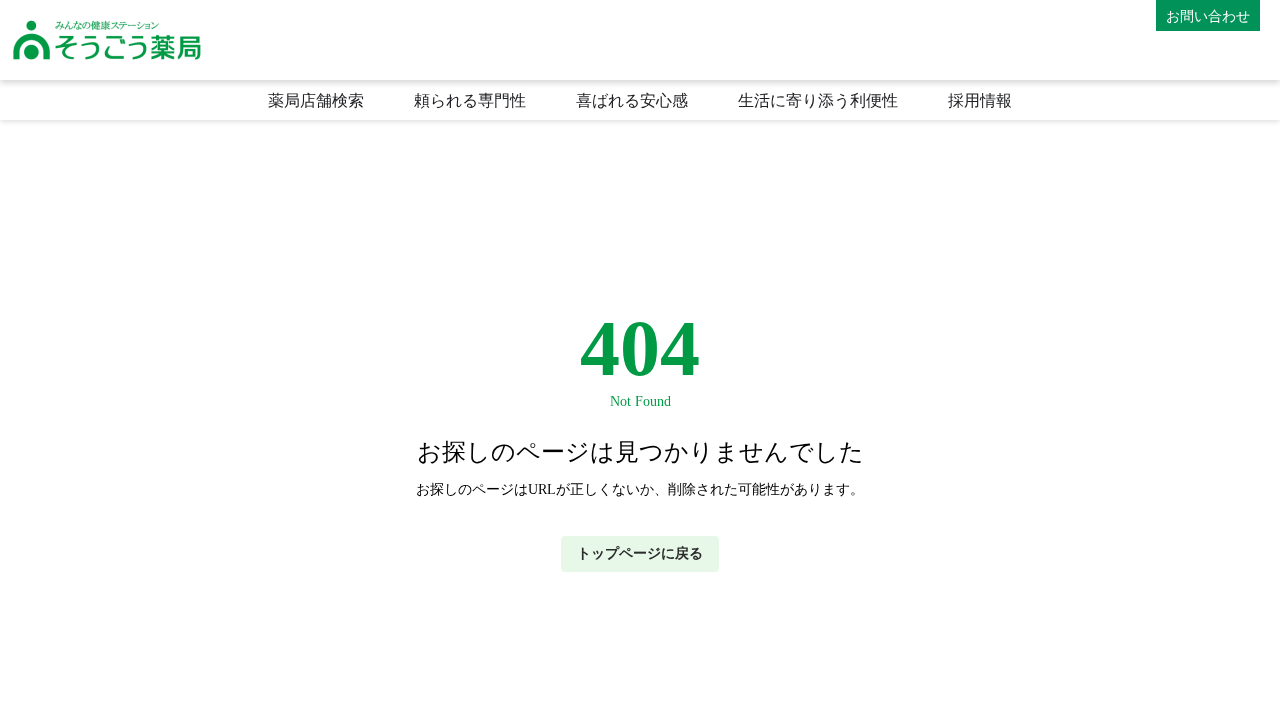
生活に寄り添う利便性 (818, 100)
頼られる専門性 (470, 100)
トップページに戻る (640, 553)
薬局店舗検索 (316, 100)
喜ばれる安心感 (632, 100)
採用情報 (980, 100)
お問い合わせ (1208, 15)
